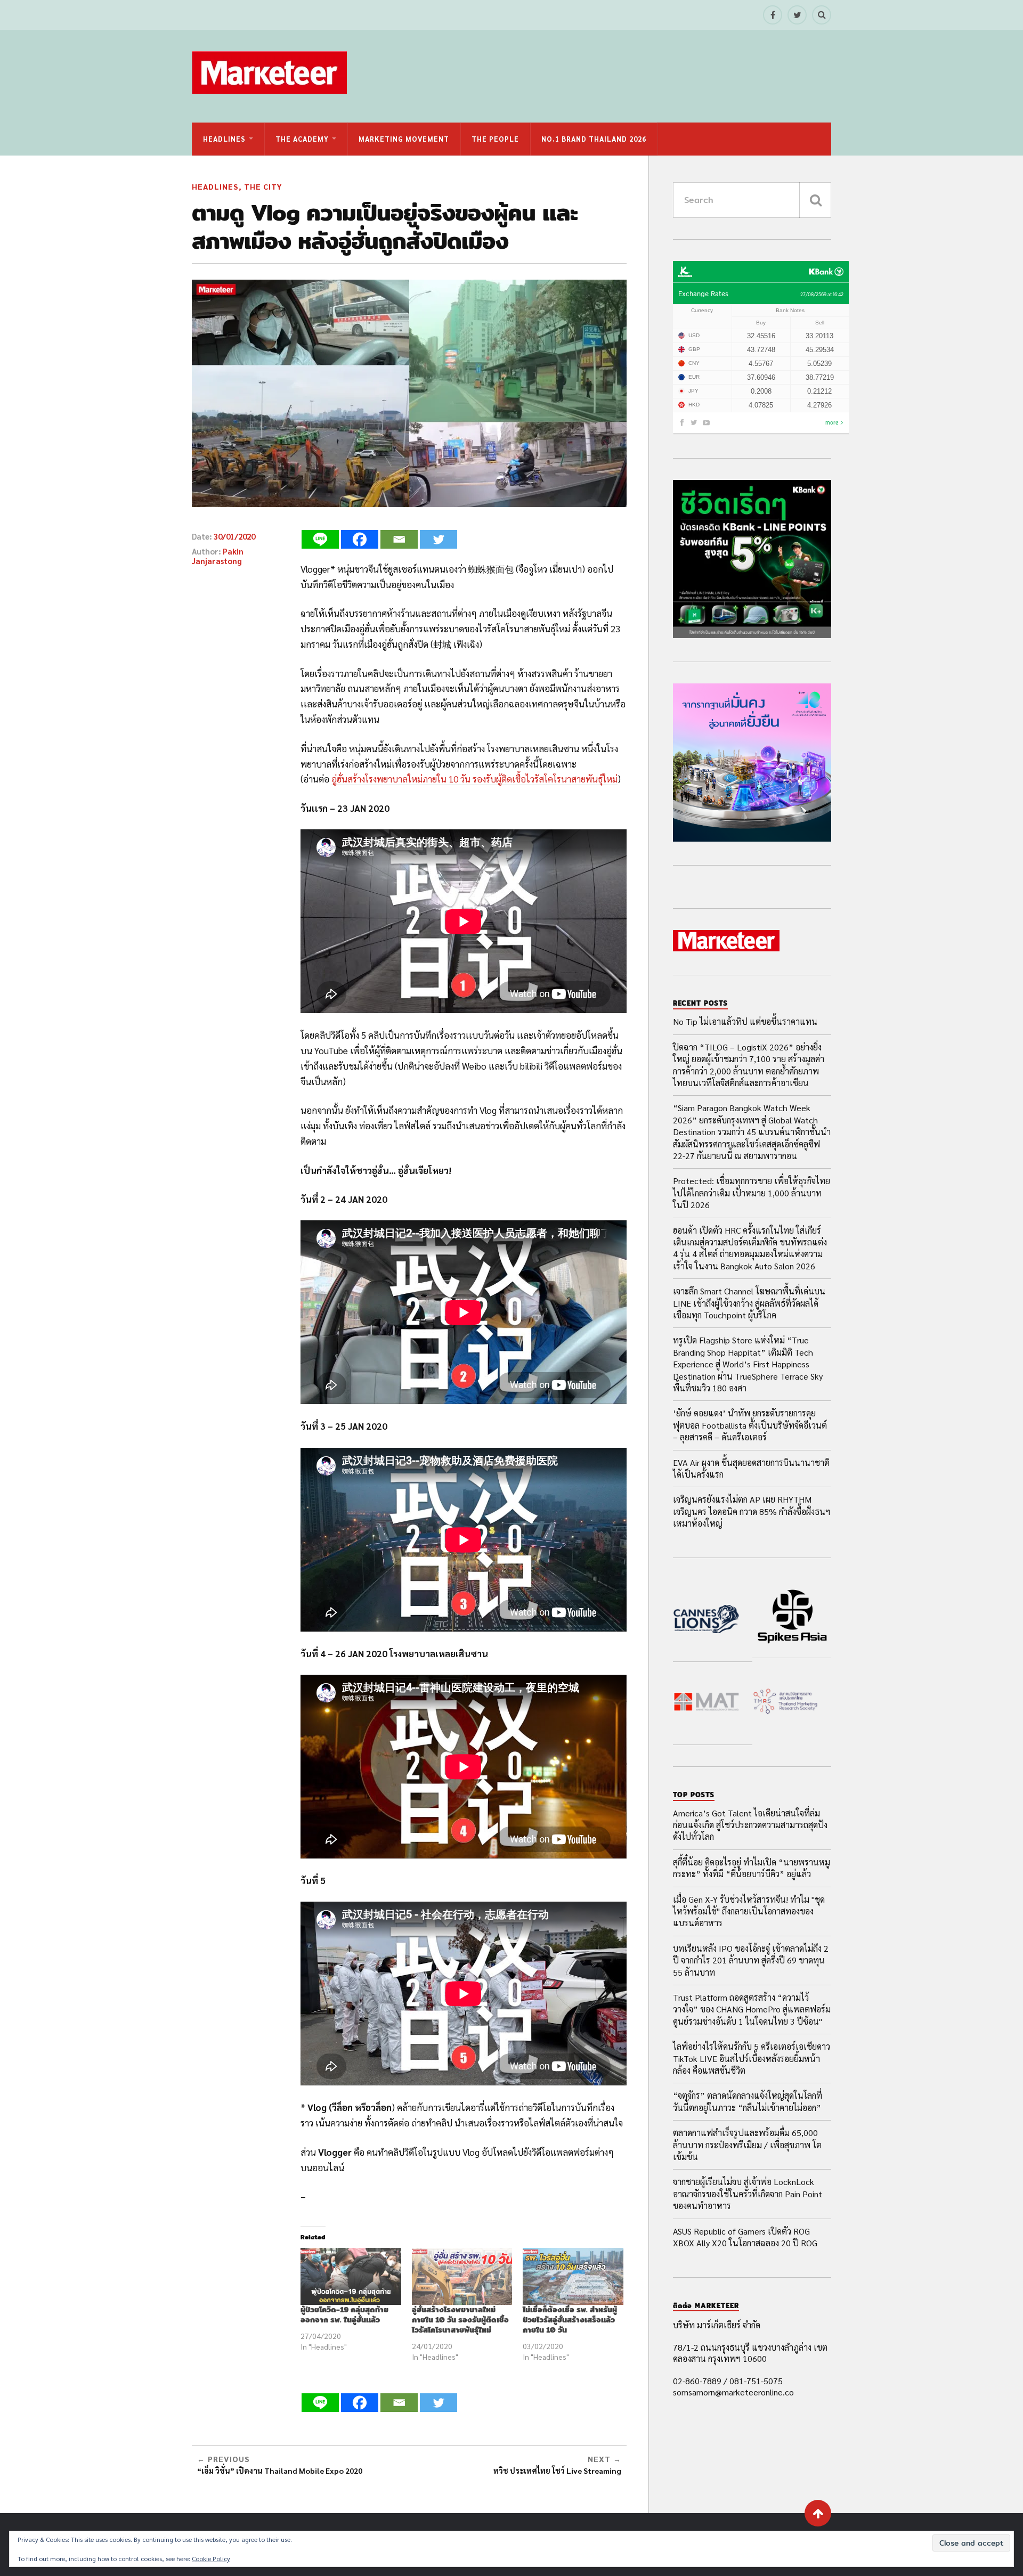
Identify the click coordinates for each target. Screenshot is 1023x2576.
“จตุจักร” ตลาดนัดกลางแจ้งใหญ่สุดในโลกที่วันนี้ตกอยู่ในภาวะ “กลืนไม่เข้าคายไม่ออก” (748, 2101)
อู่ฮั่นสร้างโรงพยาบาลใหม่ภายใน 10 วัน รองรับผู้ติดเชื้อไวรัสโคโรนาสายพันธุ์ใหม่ (474, 779)
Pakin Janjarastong (218, 556)
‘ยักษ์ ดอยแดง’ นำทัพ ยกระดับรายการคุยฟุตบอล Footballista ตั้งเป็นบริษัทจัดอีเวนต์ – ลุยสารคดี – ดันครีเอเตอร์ (750, 1425)
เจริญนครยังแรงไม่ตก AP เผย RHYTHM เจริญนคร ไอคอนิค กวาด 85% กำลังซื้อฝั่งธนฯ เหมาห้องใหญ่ (752, 1511)
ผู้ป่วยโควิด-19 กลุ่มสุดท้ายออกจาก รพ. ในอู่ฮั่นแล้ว (344, 2314)
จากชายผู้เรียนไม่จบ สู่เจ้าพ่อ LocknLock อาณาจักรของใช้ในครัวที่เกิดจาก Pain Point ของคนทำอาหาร (748, 2194)
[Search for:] (752, 200)
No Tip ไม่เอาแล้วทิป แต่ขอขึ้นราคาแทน (745, 1021)
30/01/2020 (234, 536)
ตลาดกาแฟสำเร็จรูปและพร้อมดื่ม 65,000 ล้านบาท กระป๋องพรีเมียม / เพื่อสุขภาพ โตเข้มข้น (747, 2145)
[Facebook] (360, 539)
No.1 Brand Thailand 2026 (594, 139)
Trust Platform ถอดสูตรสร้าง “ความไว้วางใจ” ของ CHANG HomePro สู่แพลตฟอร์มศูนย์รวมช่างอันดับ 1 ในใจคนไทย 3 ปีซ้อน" (752, 2009)
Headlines (224, 139)
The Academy (302, 139)
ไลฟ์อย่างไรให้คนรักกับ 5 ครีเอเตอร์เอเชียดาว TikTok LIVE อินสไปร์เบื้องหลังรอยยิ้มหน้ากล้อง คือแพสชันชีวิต (752, 2058)
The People (495, 139)
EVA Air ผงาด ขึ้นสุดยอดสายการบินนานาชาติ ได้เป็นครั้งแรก (751, 1468)
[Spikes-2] (792, 1619)
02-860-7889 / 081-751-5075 (728, 2381)
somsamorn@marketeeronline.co (733, 2392)
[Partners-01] (706, 1620)
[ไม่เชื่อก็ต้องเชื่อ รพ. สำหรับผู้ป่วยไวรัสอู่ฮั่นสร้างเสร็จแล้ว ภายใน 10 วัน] (573, 2277)
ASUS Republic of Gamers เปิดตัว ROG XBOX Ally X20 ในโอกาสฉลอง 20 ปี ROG (745, 2237)
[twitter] (797, 15)
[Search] (822, 15)
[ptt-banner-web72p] (752, 838)
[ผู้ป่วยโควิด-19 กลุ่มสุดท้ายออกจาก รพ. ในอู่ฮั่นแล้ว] (351, 2277)
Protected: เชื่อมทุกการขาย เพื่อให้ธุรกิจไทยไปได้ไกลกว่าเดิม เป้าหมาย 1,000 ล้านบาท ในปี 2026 (752, 1193)
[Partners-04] (786, 1703)
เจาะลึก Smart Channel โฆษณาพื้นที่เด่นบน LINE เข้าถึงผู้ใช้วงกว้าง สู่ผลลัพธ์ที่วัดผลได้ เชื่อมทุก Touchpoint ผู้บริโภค (749, 1303)
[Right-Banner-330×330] (752, 635)
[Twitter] (439, 539)
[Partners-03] (706, 1703)
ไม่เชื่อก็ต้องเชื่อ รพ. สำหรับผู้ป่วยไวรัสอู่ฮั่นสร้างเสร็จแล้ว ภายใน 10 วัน (570, 2320)
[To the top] (818, 2513)
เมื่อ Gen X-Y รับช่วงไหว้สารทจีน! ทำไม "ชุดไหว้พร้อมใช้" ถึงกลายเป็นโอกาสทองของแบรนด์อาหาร (749, 1911)
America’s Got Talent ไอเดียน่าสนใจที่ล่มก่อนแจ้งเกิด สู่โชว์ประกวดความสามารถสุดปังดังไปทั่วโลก (750, 1825)
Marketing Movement (404, 139)
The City (263, 186)
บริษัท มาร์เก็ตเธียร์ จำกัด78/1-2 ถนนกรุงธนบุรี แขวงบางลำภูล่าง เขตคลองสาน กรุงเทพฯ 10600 (750, 2342)
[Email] (399, 539)
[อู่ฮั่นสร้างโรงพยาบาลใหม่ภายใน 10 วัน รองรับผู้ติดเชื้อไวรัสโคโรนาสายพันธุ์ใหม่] (462, 2277)
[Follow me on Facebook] (773, 15)
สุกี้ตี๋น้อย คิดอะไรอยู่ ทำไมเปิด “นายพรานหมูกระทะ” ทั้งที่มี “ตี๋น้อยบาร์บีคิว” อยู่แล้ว (752, 1868)
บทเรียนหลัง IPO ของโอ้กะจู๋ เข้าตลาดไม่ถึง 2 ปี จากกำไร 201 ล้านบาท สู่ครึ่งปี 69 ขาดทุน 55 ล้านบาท (751, 1960)
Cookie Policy (211, 2558)
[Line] (320, 539)
